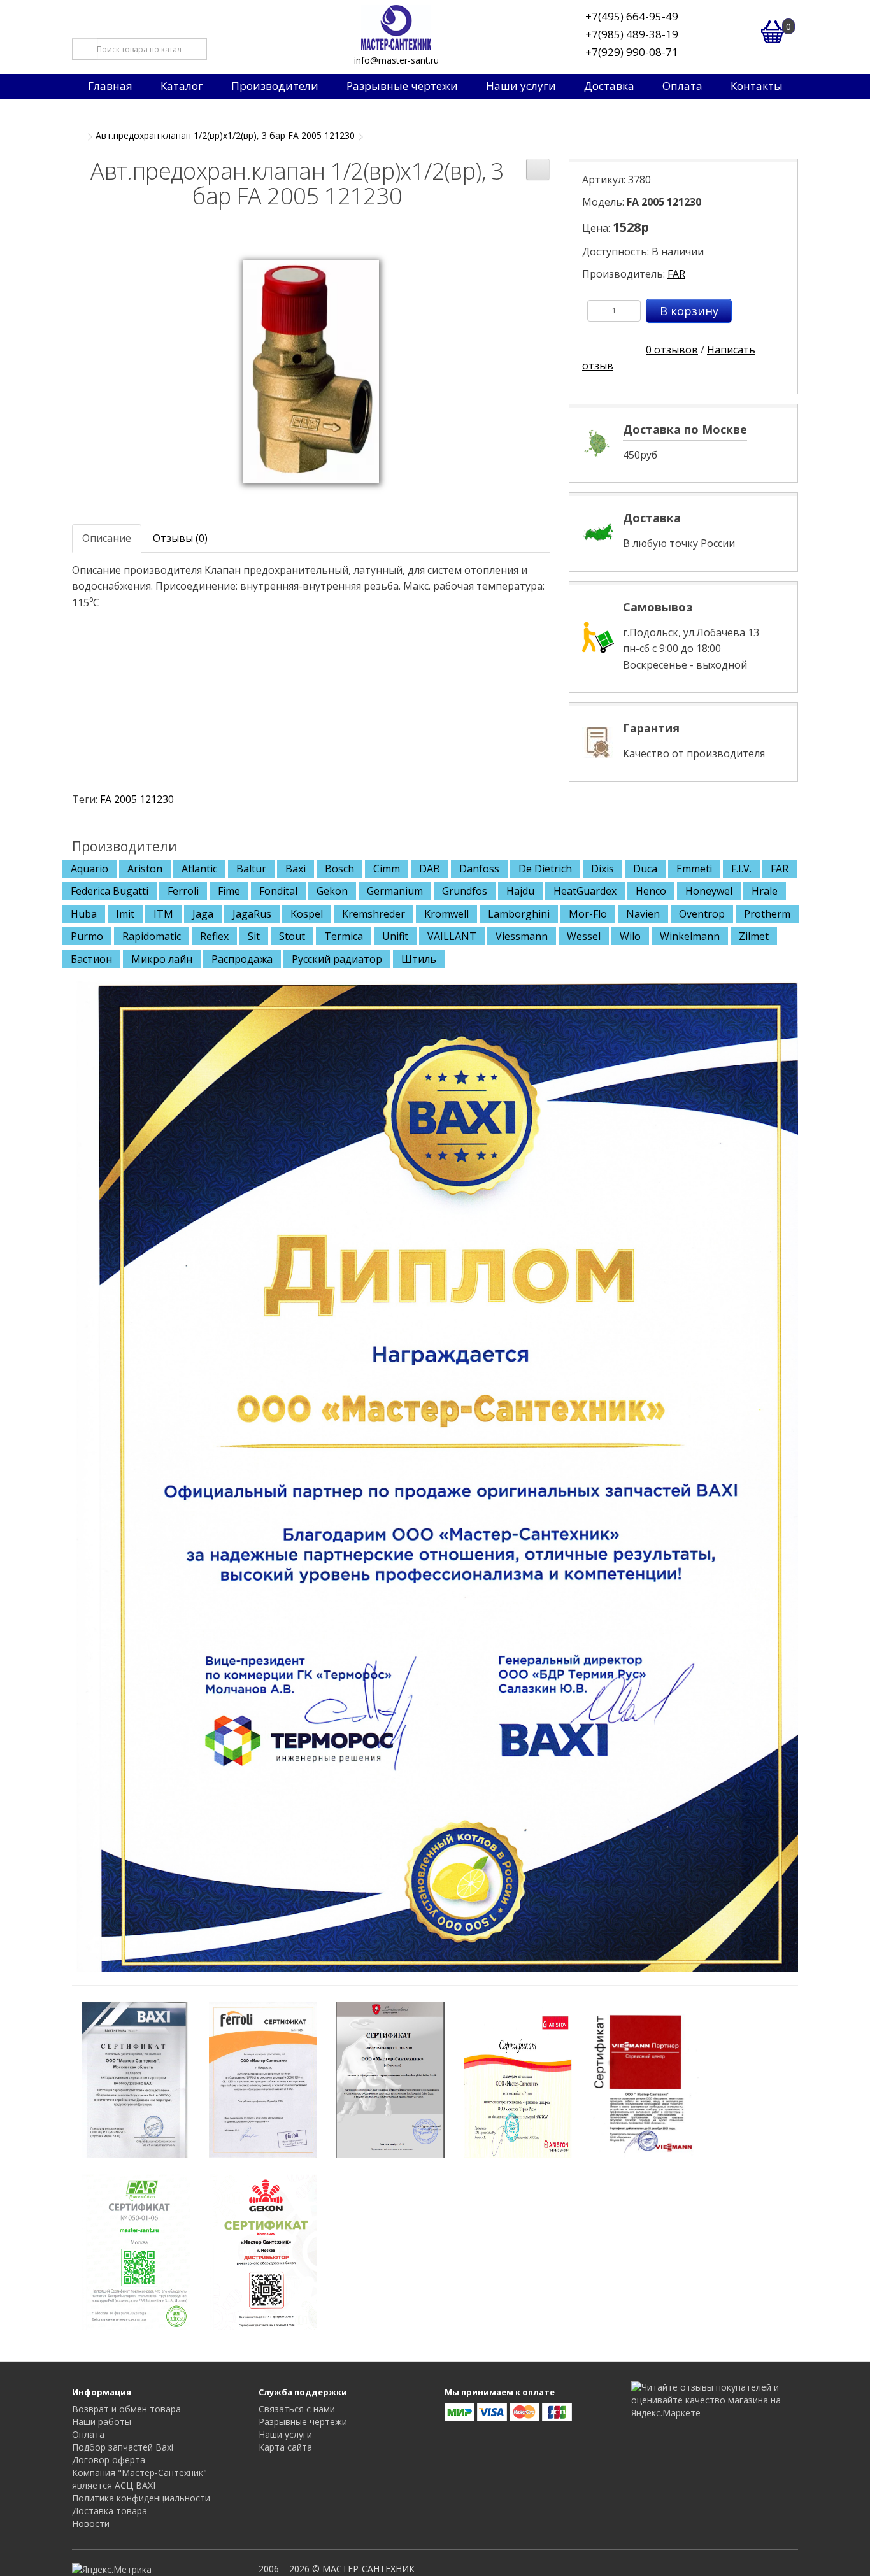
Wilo (630, 936)
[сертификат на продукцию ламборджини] (390, 2079)
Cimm (387, 869)
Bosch (339, 869)
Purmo (87, 936)
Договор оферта (109, 2460)
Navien (643, 914)
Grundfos (465, 891)
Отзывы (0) (180, 538)
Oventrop (702, 914)
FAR (676, 274)
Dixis (603, 869)
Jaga (203, 914)
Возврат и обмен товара (126, 2409)
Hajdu (520, 891)
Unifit (395, 936)
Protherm (767, 914)
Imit (125, 914)
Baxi (296, 869)
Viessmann (522, 936)
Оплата (682, 86)
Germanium (395, 891)
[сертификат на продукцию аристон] (518, 2079)
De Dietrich (545, 869)
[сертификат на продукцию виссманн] (645, 2079)
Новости (91, 2523)
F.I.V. (741, 869)
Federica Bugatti (110, 891)
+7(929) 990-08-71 (632, 52)
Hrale (765, 891)
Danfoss (479, 869)
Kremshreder (374, 914)
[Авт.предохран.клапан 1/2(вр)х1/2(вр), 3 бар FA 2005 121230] (311, 371)
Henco (651, 891)
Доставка (609, 86)
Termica (344, 936)
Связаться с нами (297, 2409)
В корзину (689, 311)
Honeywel (709, 891)
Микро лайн (162, 959)
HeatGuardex (585, 891)
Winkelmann (690, 936)
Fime (229, 891)
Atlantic (199, 869)
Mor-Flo (588, 914)
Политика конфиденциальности (141, 2498)
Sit (254, 936)
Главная (110, 86)
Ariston (145, 869)
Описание (107, 538)
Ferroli (183, 891)
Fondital (278, 891)
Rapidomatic (152, 936)
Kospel (307, 914)
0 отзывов (672, 350)
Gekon (332, 891)
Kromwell (446, 914)
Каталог (182, 86)
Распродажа (242, 959)
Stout (292, 936)
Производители (275, 86)
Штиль (419, 959)
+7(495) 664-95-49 (632, 16)
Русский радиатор (337, 959)
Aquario (89, 869)
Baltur (251, 869)
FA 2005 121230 (137, 799)
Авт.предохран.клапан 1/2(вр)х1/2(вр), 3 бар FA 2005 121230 (225, 135)
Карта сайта (285, 2447)
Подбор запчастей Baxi (123, 2447)
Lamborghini (519, 914)
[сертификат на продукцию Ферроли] (263, 2079)
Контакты (757, 86)
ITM (163, 914)
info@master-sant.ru (396, 60)
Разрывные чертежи (402, 86)
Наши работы (102, 2422)
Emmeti (694, 869)
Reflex (214, 936)
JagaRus (252, 914)
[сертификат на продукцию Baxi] (136, 2079)
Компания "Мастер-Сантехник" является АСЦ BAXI (139, 2479)
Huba (84, 914)
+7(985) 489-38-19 (632, 34)
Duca (645, 869)
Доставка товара (110, 2511)
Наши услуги (521, 86)
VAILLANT (452, 936)
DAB (430, 869)
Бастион (91, 959)
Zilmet (754, 936)
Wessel (584, 936)
